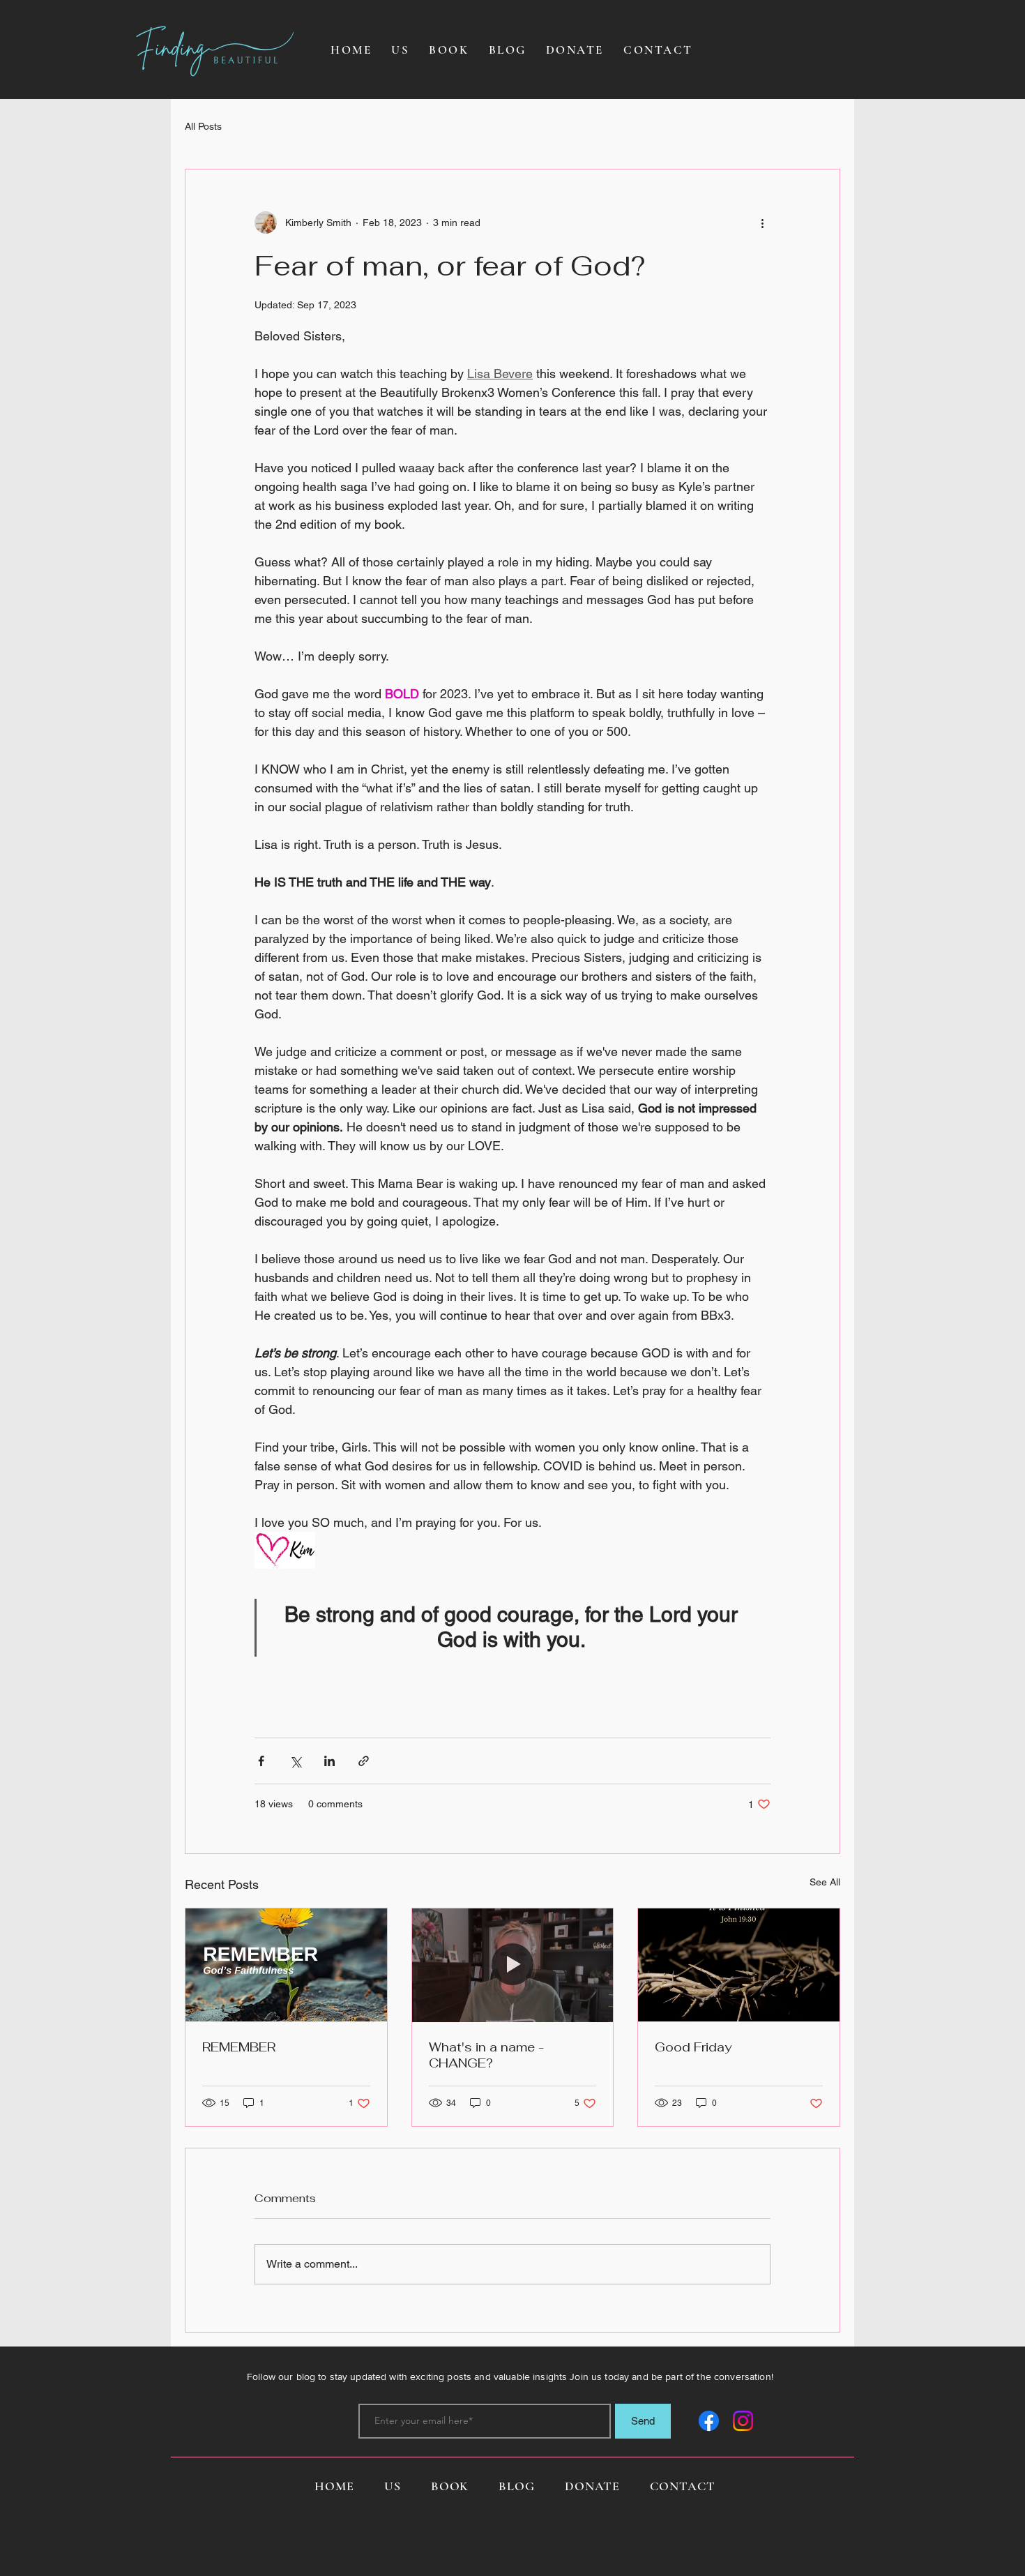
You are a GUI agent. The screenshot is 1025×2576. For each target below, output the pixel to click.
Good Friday (693, 2047)
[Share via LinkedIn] (329, 1761)
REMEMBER (239, 2047)
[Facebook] (709, 2421)
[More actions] (762, 223)
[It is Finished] (739, 1965)
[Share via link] (364, 1761)
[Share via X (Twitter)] (295, 1761)
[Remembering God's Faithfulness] (286, 1965)
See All (825, 1882)
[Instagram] (743, 2421)
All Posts (203, 126)
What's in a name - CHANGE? (486, 2055)
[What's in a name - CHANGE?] (513, 1965)
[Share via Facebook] (261, 1761)
